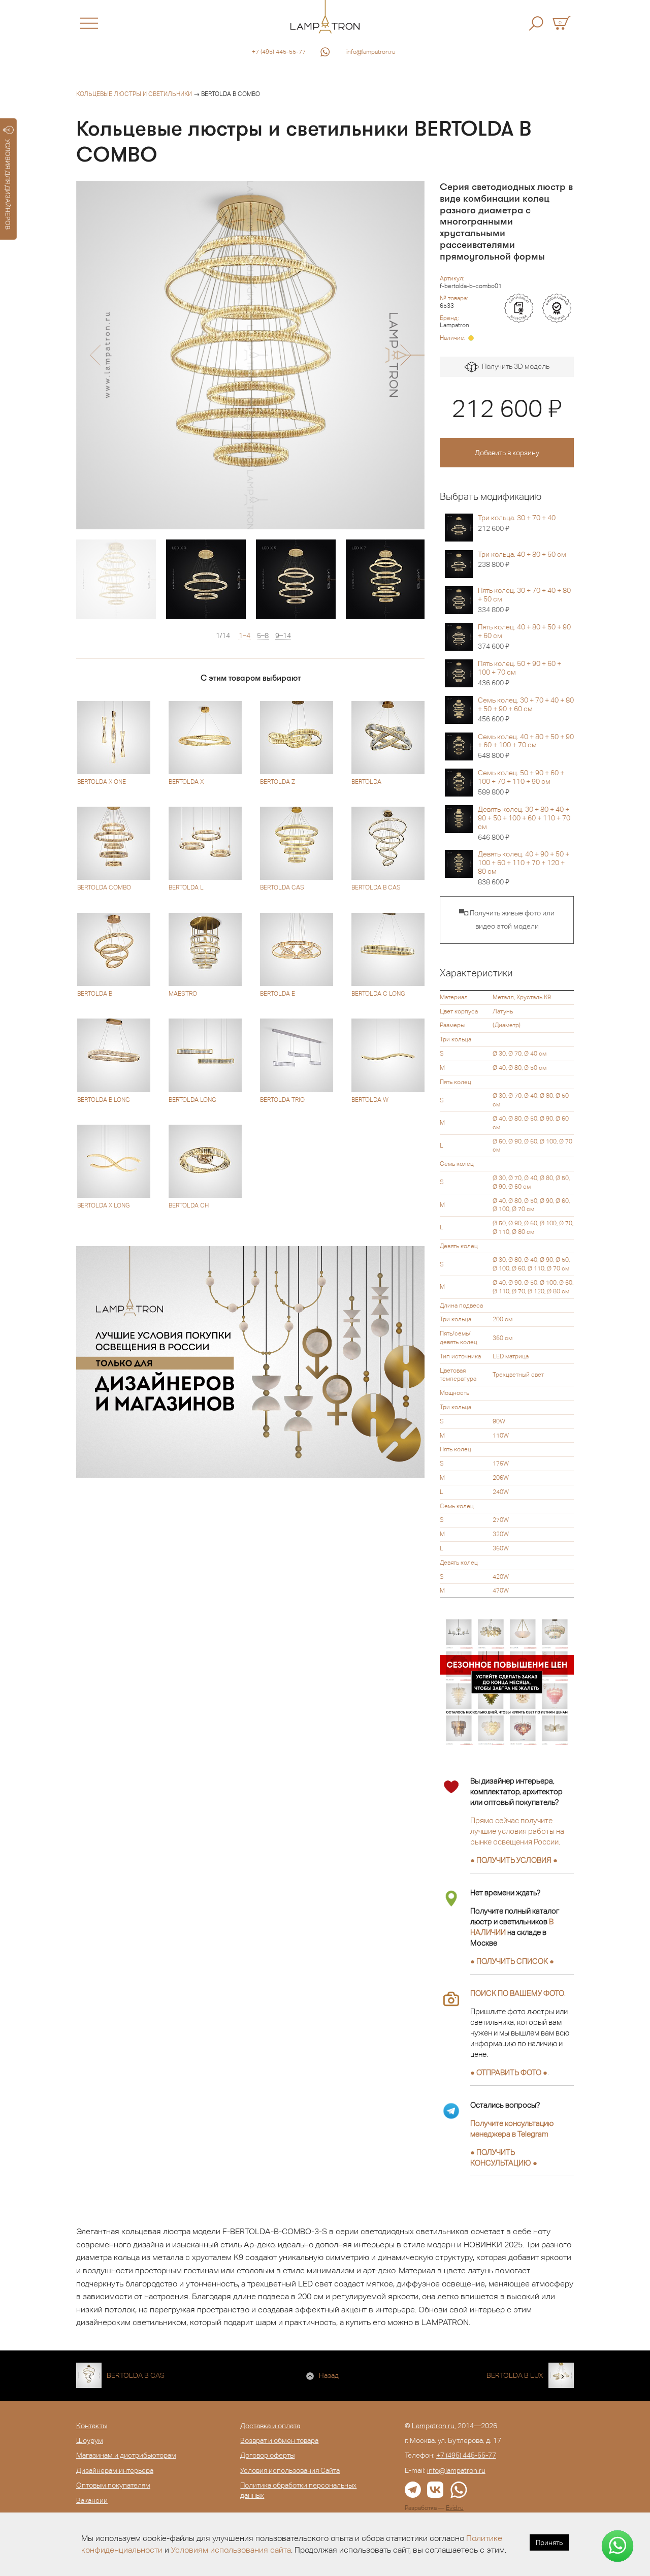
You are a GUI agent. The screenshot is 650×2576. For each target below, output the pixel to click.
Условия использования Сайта (290, 2470)
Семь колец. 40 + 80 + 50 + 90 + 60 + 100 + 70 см (526, 746)
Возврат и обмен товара (279, 2440)
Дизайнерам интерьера (115, 2470)
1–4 (245, 636)
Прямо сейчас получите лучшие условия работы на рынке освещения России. (517, 1831)
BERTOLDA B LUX (515, 2375)
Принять (549, 2542)
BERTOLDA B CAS (136, 2375)
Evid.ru (455, 2508)
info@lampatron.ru (371, 52)
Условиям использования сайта (231, 2550)
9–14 (283, 636)
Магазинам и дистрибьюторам (126, 2455)
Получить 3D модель (514, 366)
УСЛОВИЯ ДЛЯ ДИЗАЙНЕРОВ (8, 184)
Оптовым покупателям (113, 2485)
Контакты (92, 2426)
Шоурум (90, 2440)
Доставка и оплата (270, 2426)
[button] (95, 355)
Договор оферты (267, 2455)
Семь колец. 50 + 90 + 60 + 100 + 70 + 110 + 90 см (521, 782)
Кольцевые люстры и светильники (134, 94)
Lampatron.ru (433, 2426)
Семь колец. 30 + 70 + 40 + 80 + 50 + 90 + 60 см (526, 710)
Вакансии (92, 2500)
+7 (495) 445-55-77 (279, 52)
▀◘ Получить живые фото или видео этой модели (507, 919)
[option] (250, 355)
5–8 (263, 636)
